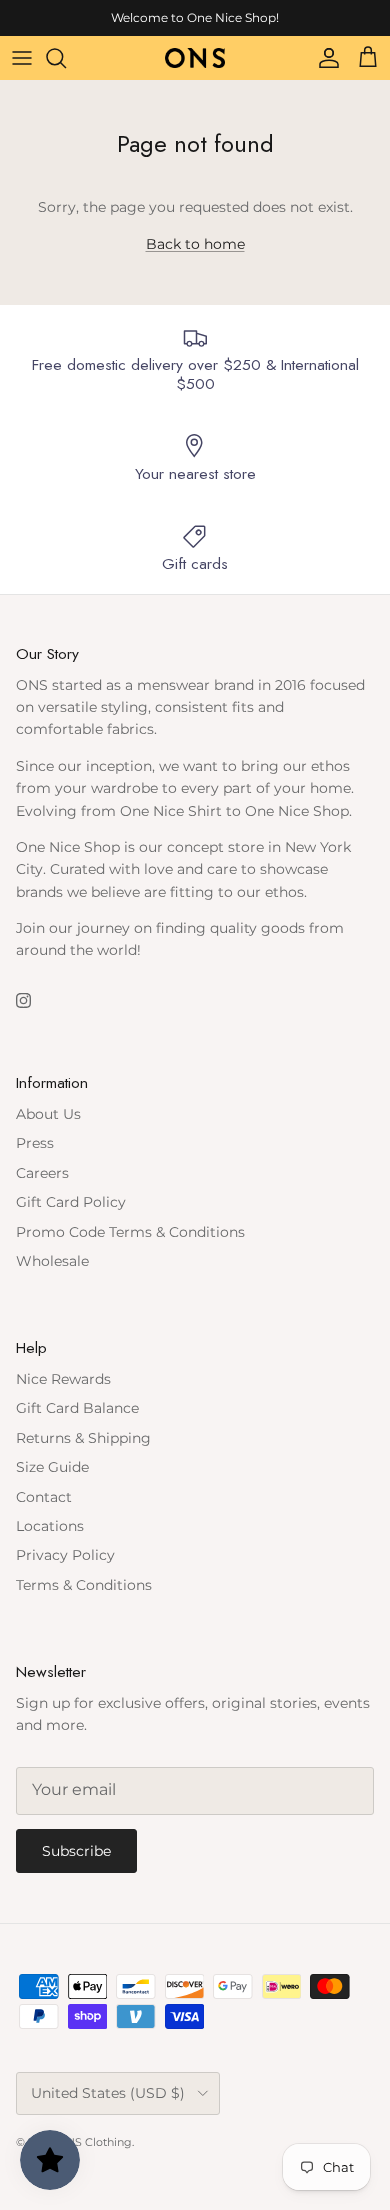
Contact (44, 1497)
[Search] (66, 58)
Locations (50, 1526)
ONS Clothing (94, 2142)
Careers (42, 1173)
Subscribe (76, 1851)
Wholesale (52, 1261)
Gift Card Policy (71, 1202)
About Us (48, 1114)
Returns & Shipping (83, 1438)
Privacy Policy (65, 1555)
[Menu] (22, 58)
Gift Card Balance (77, 1408)
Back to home (195, 244)
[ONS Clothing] (195, 58)
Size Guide (52, 1467)
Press (35, 1143)
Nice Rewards (63, 1379)
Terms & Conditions (84, 1585)
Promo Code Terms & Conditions (130, 1232)
